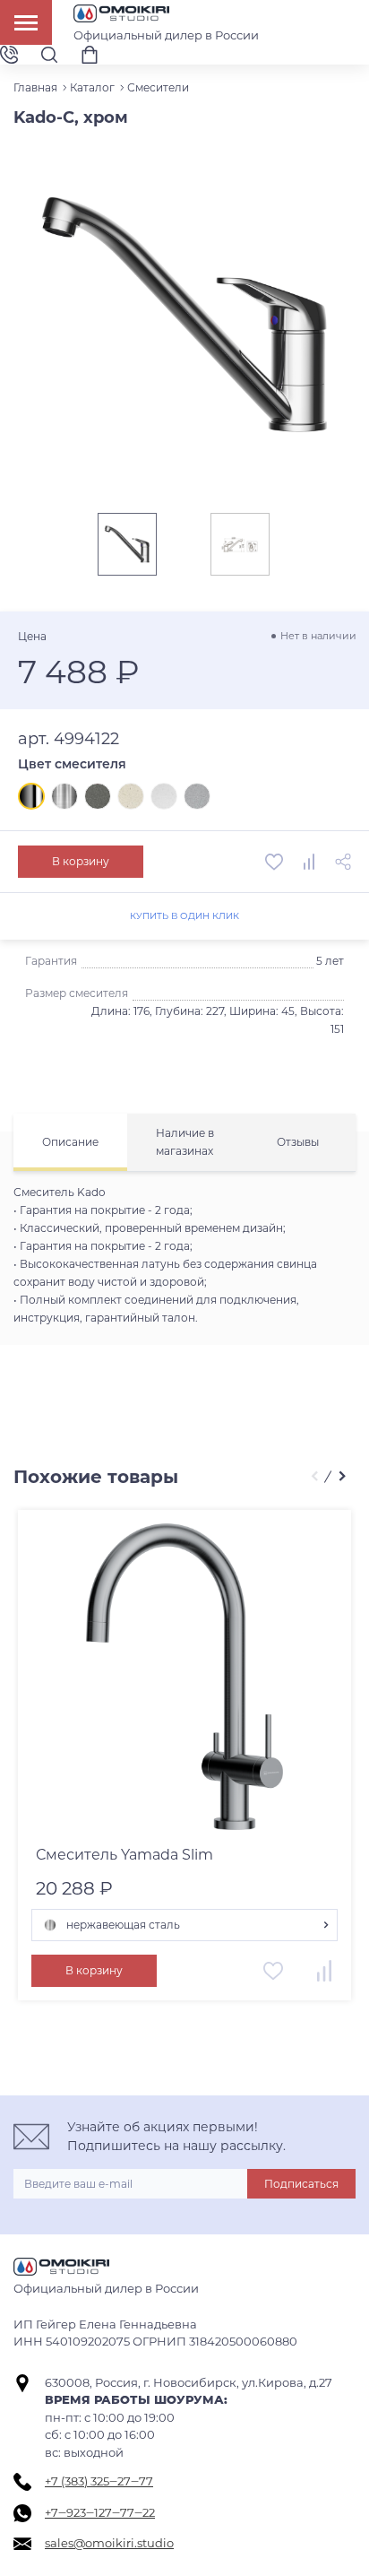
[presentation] (314, 1477)
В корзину (81, 861)
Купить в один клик (184, 916)
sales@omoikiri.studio (109, 2543)
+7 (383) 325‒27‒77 (99, 2481)
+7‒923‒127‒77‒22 (100, 2512)
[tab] (70, 1142)
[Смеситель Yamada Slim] (184, 1677)
